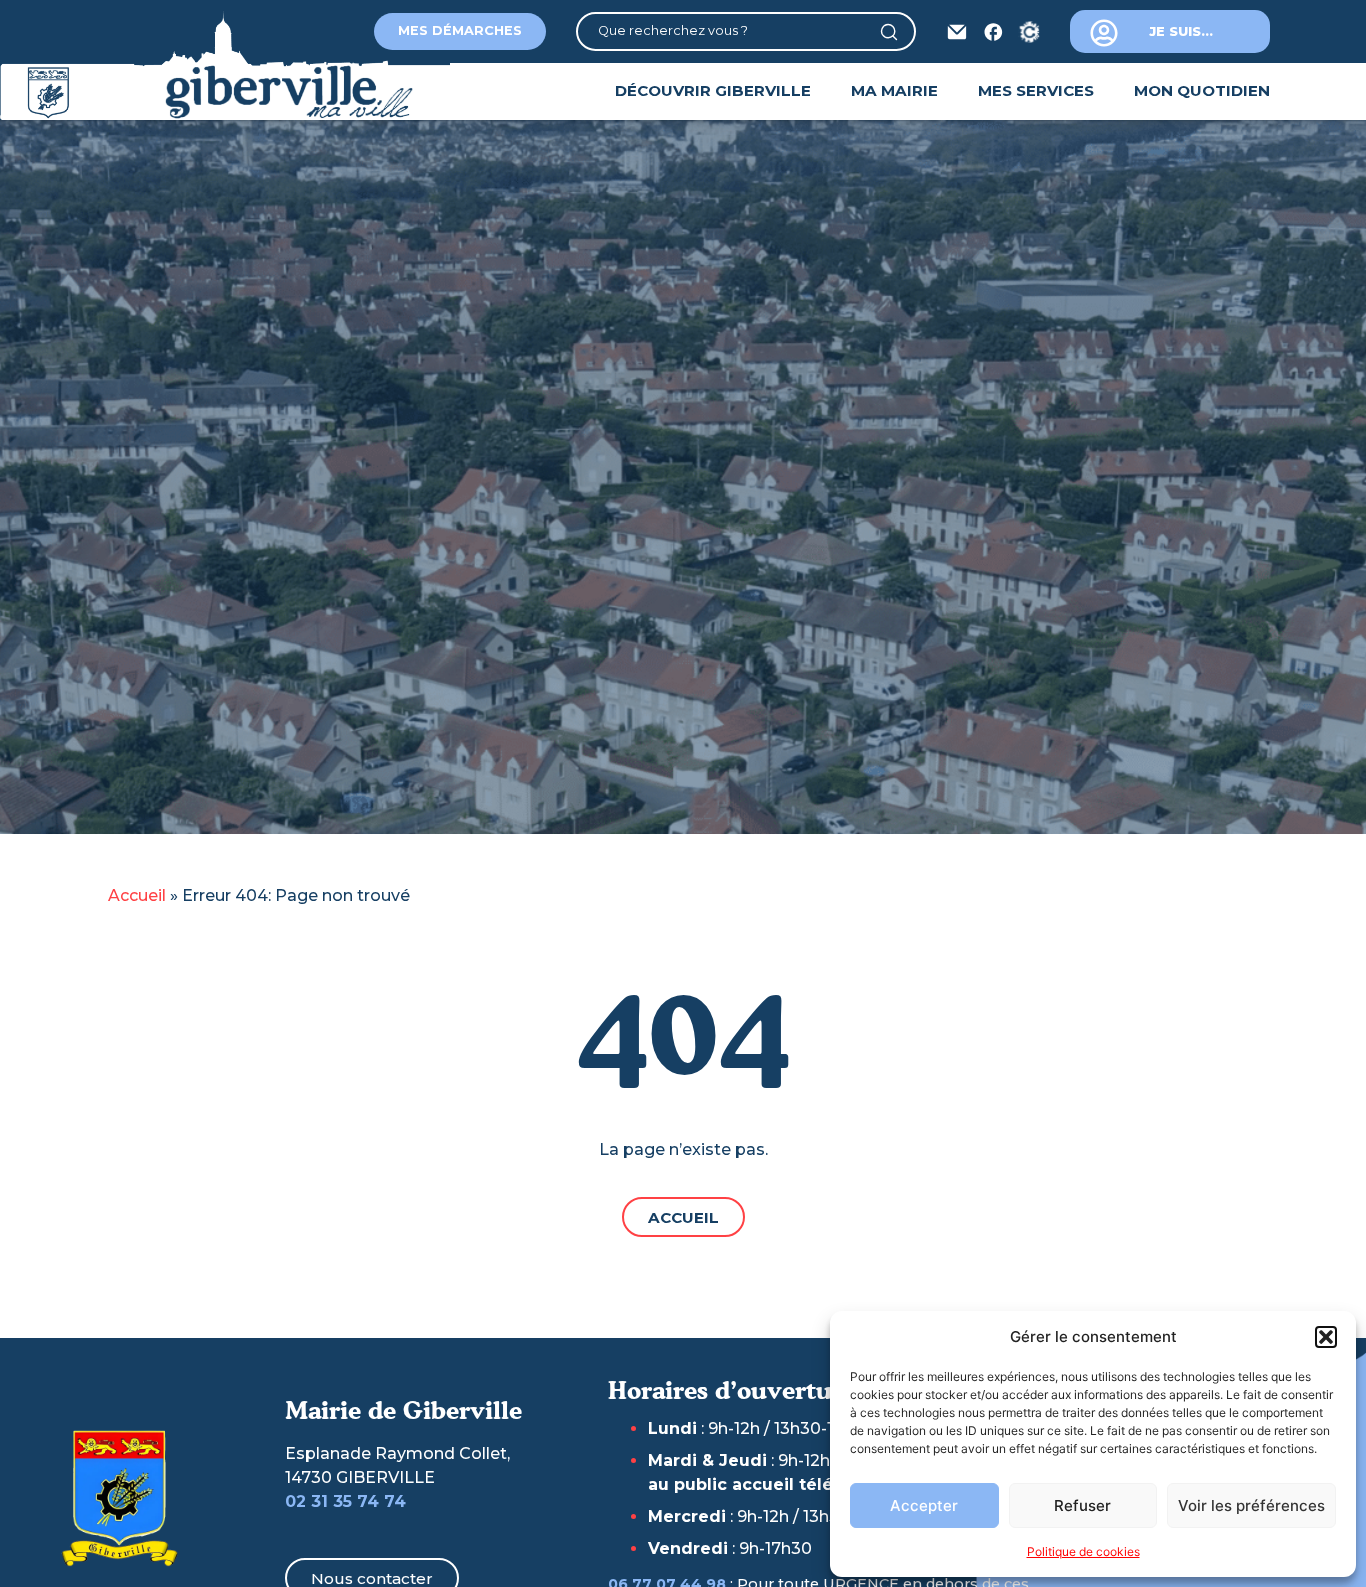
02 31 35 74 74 (345, 1501)
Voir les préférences (1251, 1505)
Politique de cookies (1083, 1551)
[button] (1326, 1337)
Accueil (137, 895)
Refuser (1082, 1505)
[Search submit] (896, 32)
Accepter (924, 1505)
